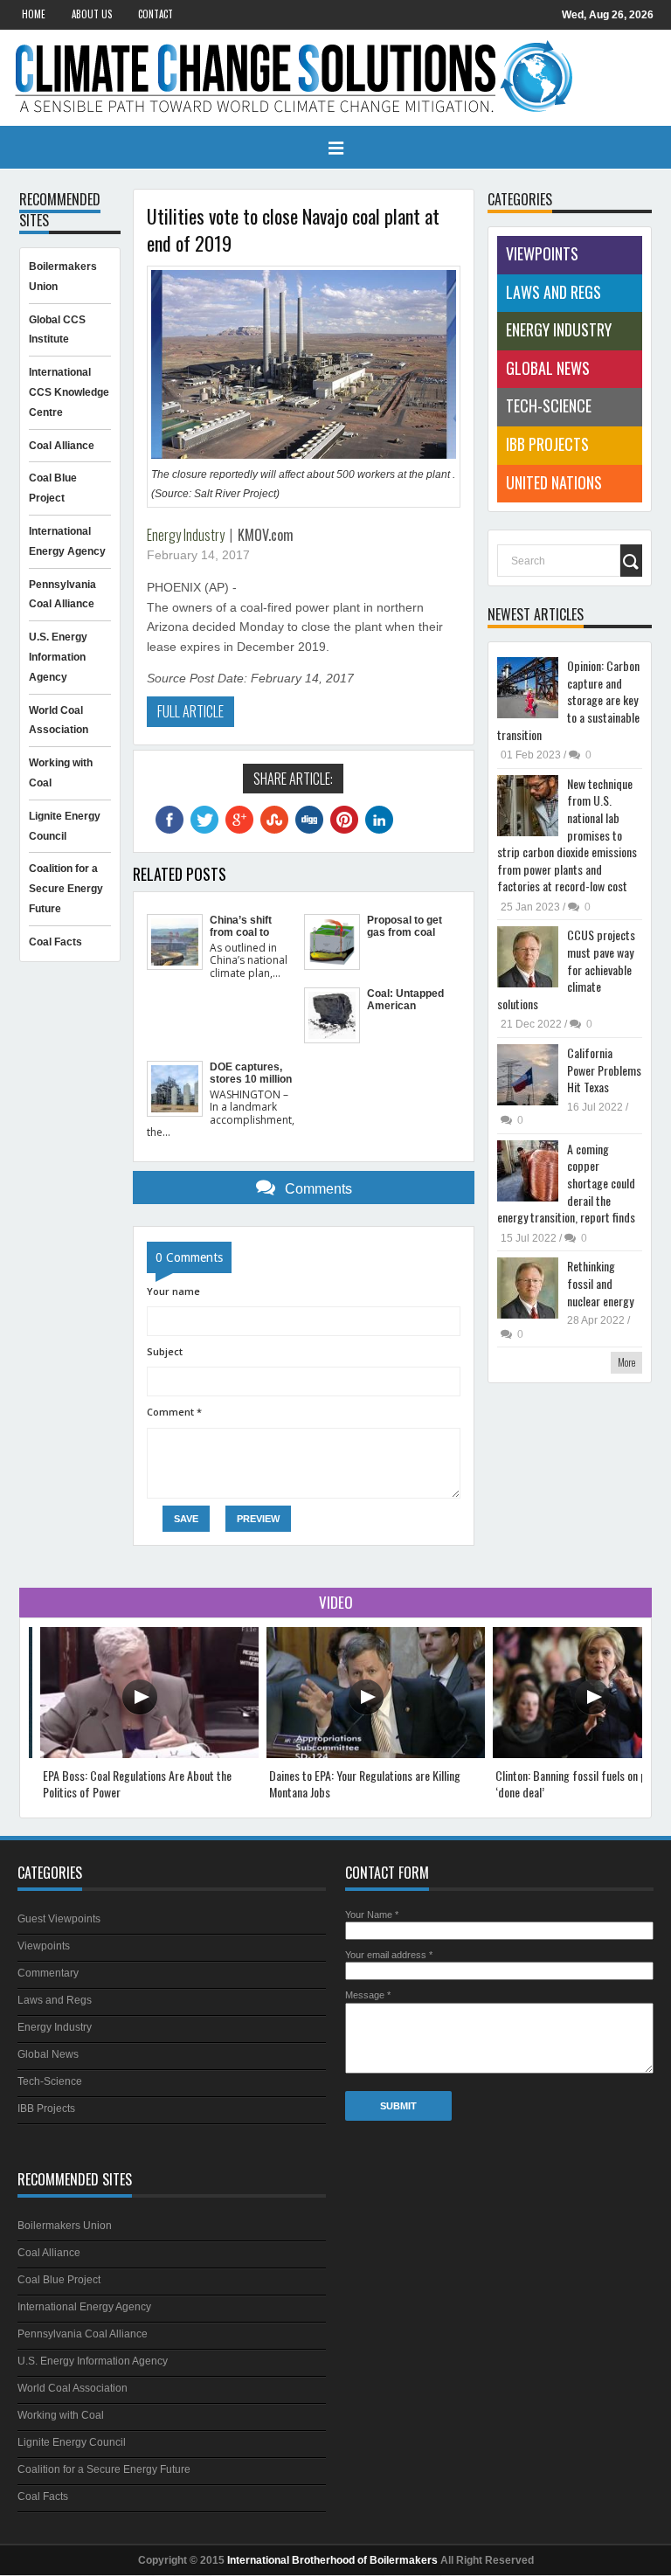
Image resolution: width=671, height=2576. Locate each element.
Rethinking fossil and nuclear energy (600, 1283)
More (626, 1362)
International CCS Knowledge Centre (69, 392)
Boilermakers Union (65, 2226)
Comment (174, 1412)
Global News (548, 368)
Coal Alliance (62, 446)
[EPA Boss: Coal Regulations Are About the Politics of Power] (149, 1754)
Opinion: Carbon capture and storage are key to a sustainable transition (568, 699)
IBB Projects (547, 444)
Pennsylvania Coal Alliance (83, 2334)
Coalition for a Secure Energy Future (66, 889)
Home (34, 14)
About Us (92, 14)
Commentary (48, 1973)
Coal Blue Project (59, 2280)
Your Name (372, 1915)
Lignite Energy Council (72, 2442)
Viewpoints (542, 253)
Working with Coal (61, 2415)
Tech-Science (549, 405)
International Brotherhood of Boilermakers (332, 2560)
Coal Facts (55, 942)
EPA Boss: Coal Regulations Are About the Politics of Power (137, 1784)
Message (368, 1995)
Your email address (389, 1955)
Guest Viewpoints (59, 1919)
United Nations (554, 482)
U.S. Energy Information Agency (58, 657)
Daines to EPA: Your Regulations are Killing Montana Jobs (365, 1784)
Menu (335, 148)
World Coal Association (73, 2388)
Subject (165, 1351)
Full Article (190, 711)
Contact (156, 14)
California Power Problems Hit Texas (604, 1070)
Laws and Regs (553, 292)
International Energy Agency (84, 2307)
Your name (173, 1291)
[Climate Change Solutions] (335, 78)
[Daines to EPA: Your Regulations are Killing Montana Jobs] (376, 1754)
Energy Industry (186, 535)
